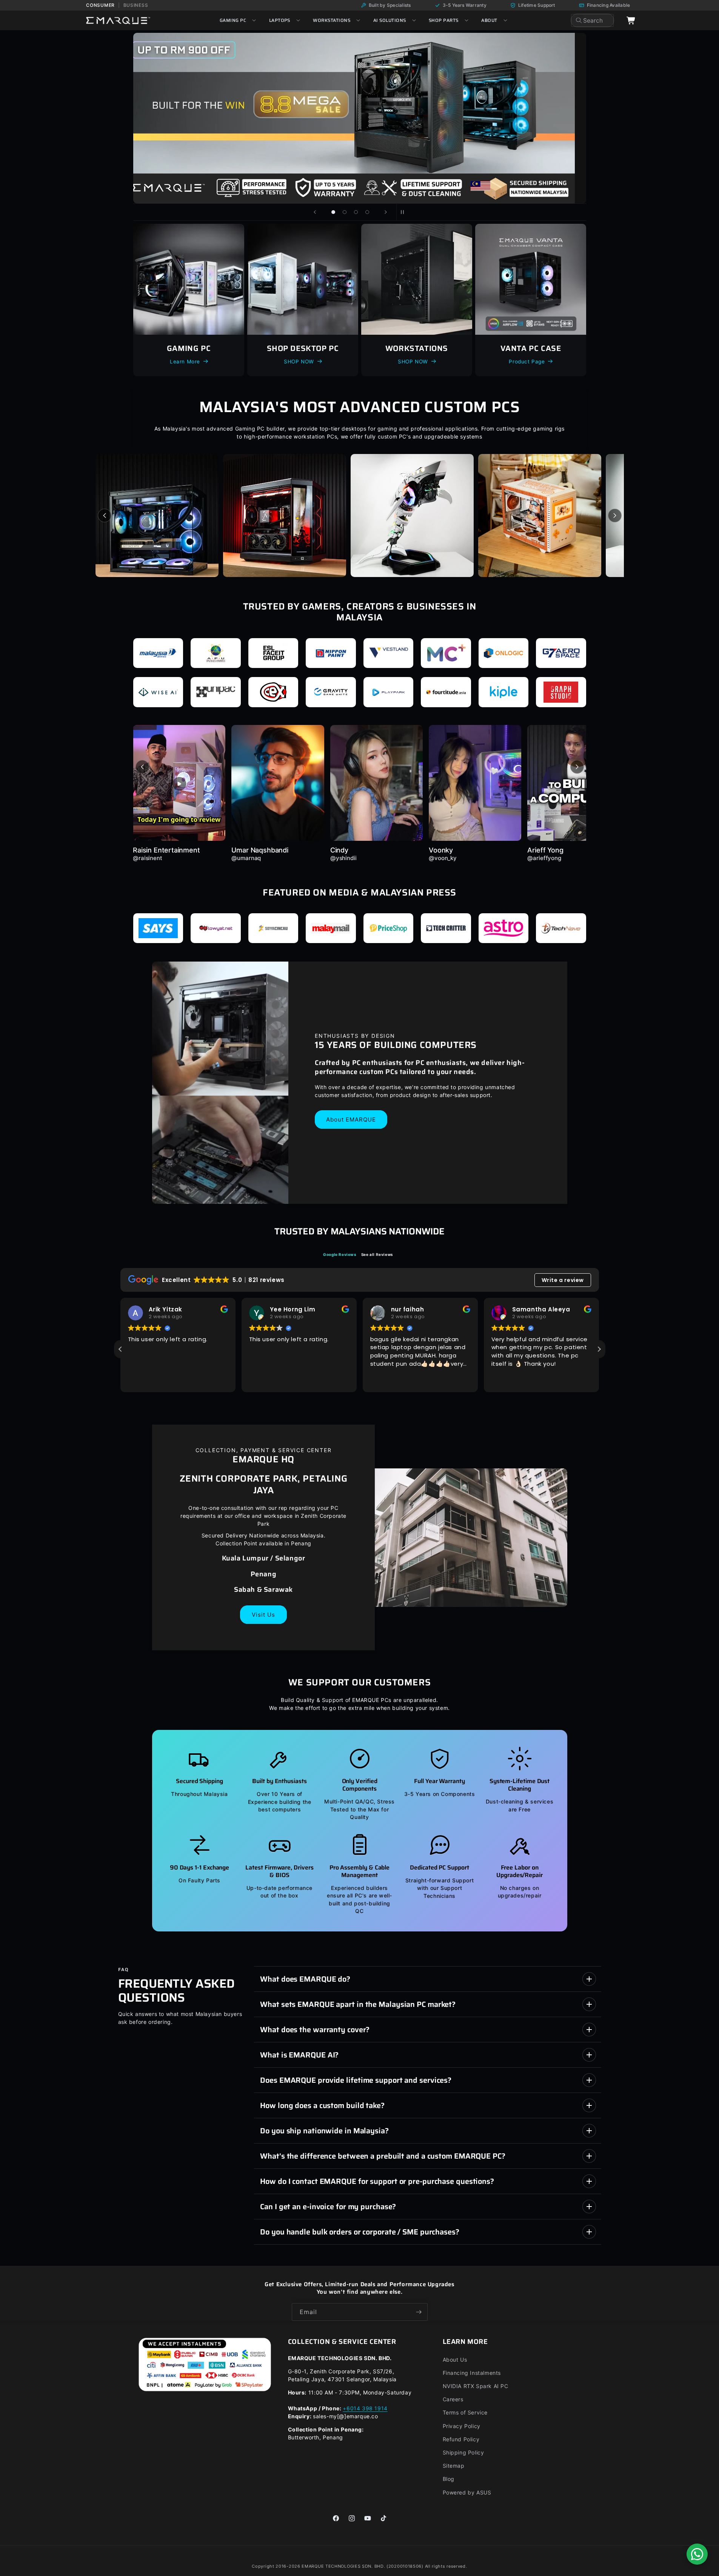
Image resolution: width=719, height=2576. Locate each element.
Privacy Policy (462, 2426)
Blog (449, 2479)
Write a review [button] (563, 1280)
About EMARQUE (351, 1119)
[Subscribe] (419, 2312)
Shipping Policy (463, 2452)
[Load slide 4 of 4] (367, 212)
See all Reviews (377, 1254)
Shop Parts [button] (444, 20)
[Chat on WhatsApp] (697, 2554)
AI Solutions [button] (390, 20)
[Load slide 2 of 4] (345, 212)
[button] (599, 1349)
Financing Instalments (472, 2373)
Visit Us (263, 1615)
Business (136, 5)
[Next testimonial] (577, 767)
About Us (455, 2360)
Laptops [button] (280, 20)
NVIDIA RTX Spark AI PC (476, 2386)
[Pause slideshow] (405, 212)
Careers (453, 2399)
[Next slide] (386, 212)
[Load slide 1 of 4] (333, 212)
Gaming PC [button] (233, 20)
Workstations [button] (332, 20)
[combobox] (592, 20)
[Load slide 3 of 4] (356, 212)
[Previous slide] (315, 212)
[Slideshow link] (264, 118)
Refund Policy (461, 2439)
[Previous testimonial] (142, 767)
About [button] (489, 20)
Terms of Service (465, 2412)
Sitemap (454, 2466)
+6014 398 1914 (365, 2408)
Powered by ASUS (467, 2492)
